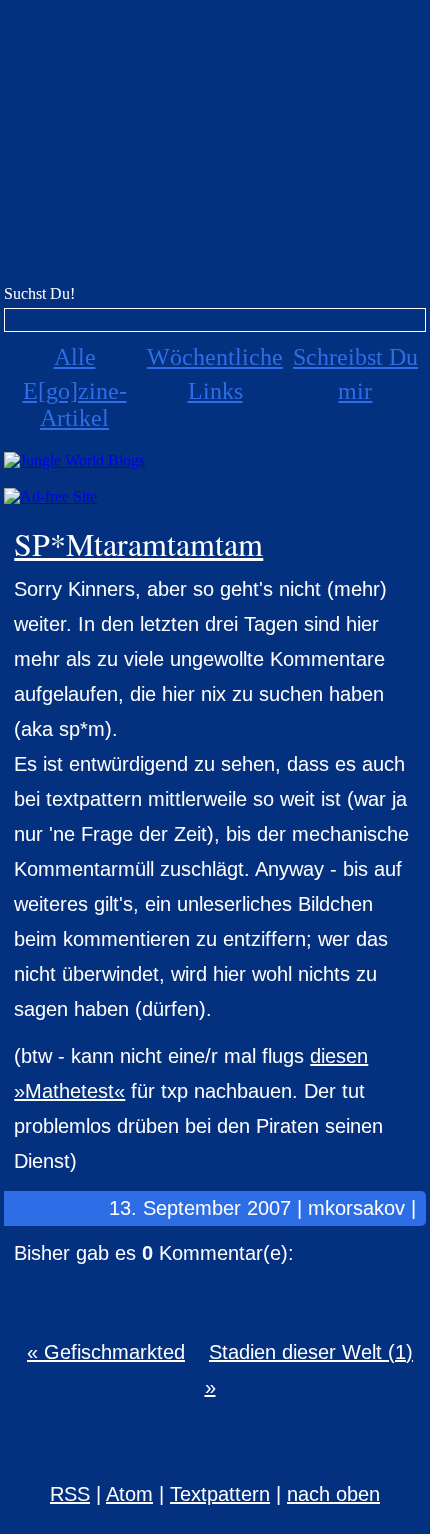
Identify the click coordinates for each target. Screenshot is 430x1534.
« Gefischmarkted (106, 1352)
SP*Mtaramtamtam (138, 543)
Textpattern (220, 1494)
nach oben (333, 1494)
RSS (70, 1494)
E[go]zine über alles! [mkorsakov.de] (215, 147)
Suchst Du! (39, 293)
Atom (129, 1494)
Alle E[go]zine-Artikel (75, 387)
